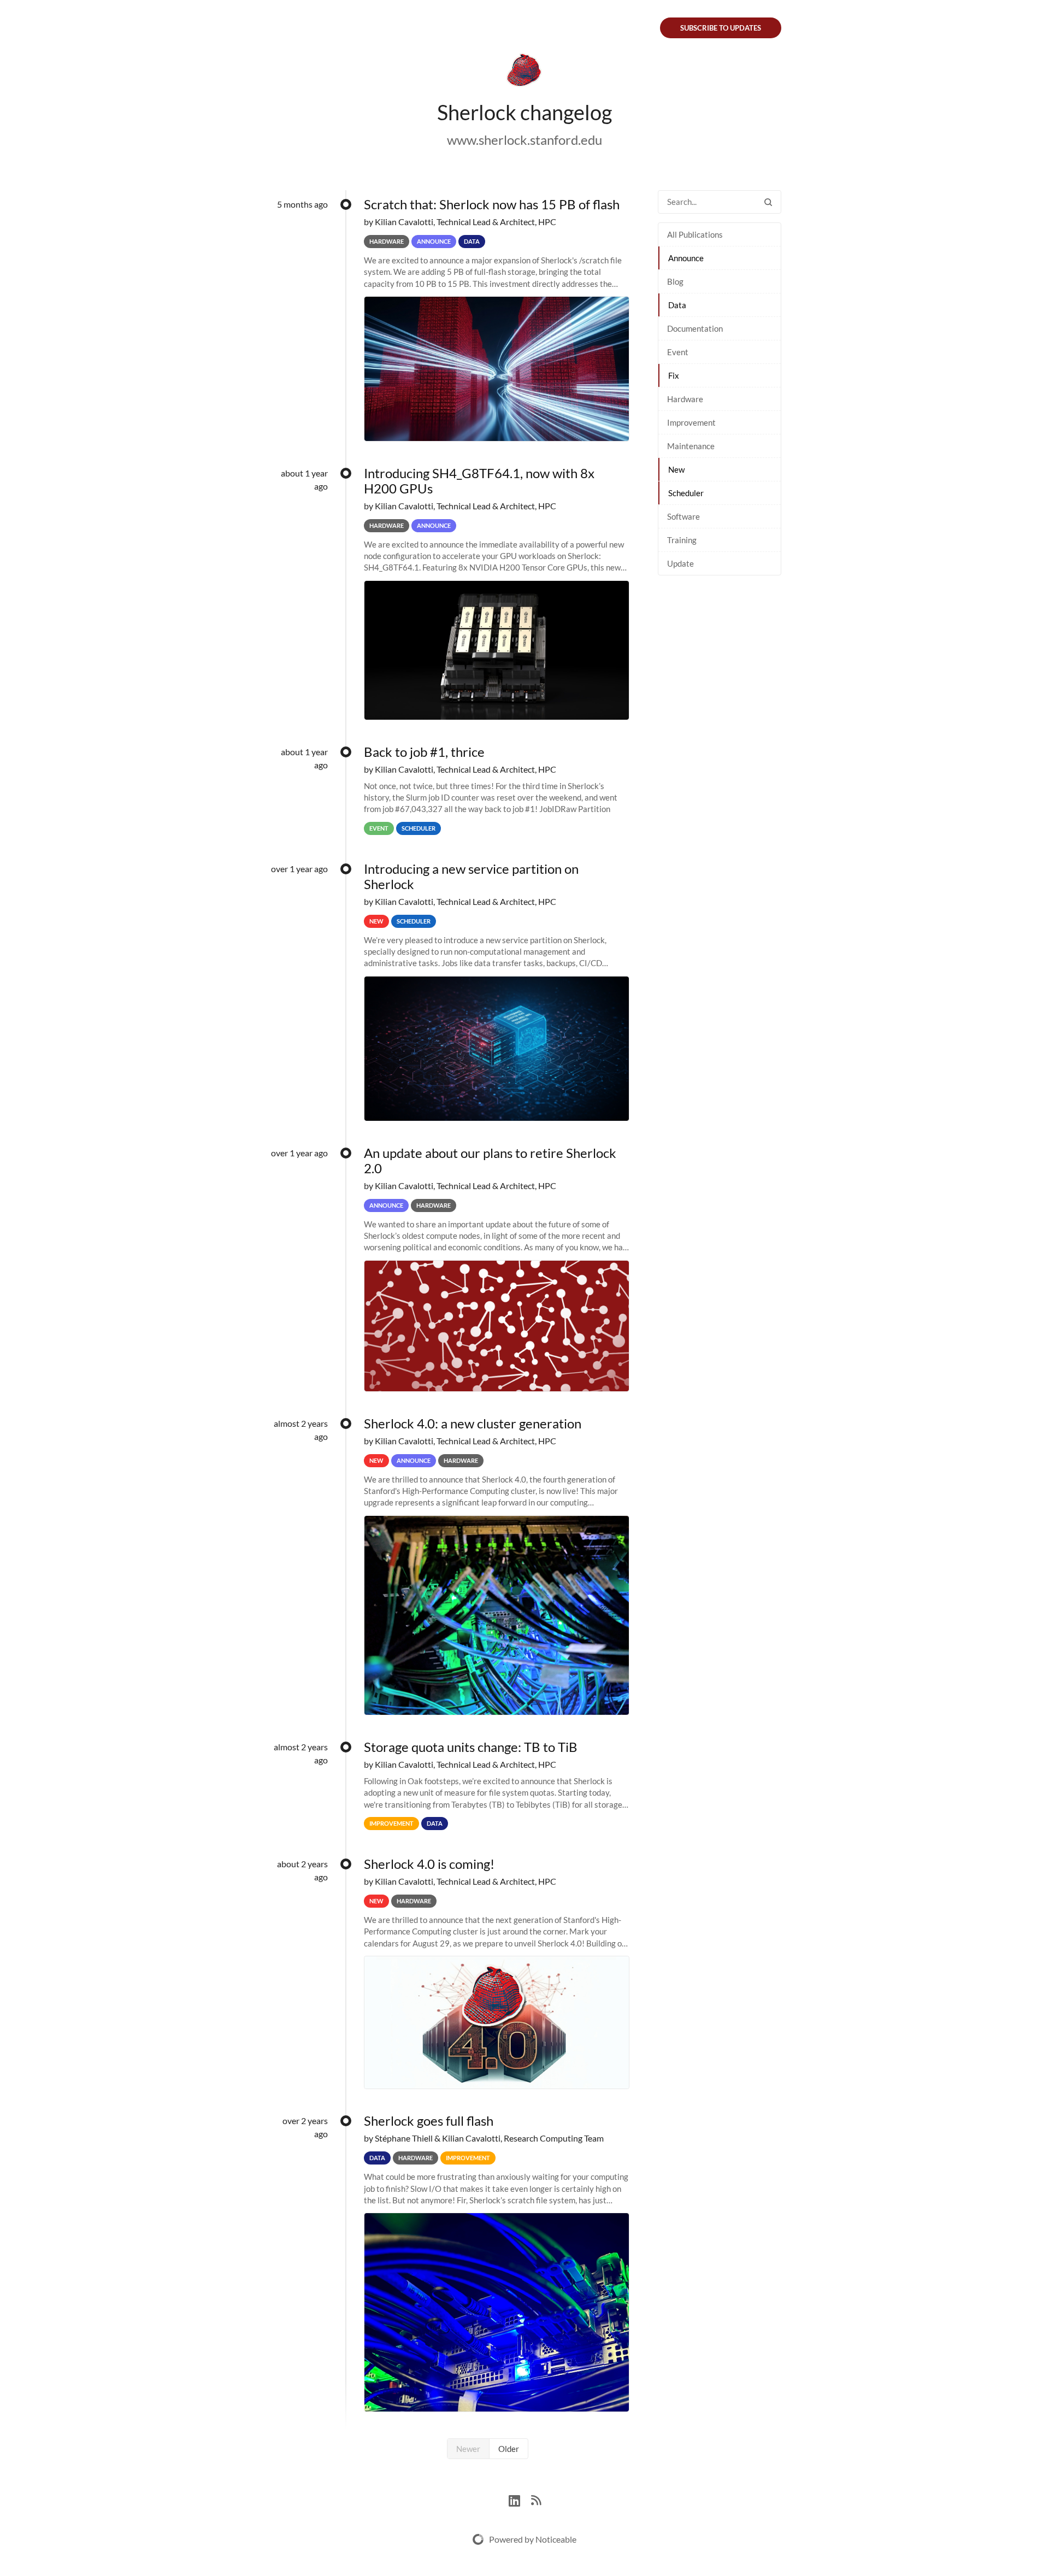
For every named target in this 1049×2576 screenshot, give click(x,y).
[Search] (768, 202)
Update (680, 563)
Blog (675, 281)
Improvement (691, 422)
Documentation (695, 328)
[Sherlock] (524, 72)
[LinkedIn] (520, 2499)
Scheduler (686, 493)
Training (682, 540)
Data (677, 305)
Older (509, 2449)
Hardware (685, 399)
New (676, 469)
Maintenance (691, 446)
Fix (674, 375)
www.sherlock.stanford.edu (524, 140)
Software (683, 516)
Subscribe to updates (721, 28)
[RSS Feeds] (536, 2499)
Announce (686, 258)
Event (678, 352)
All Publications (695, 234)
